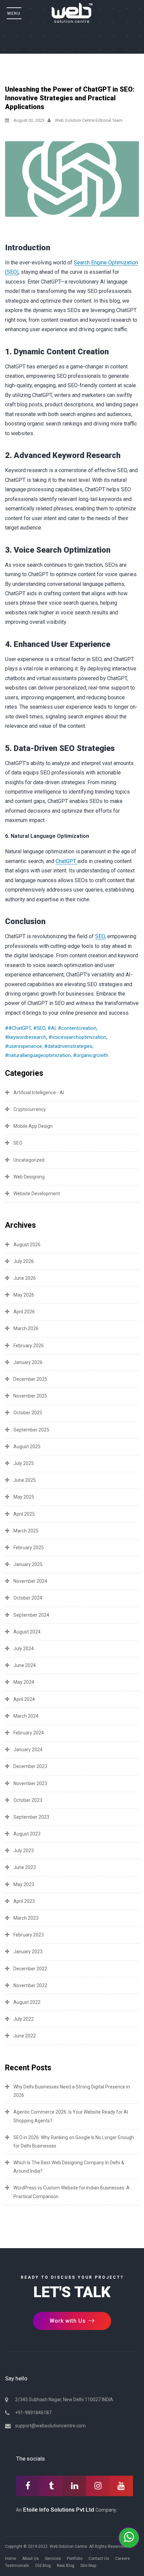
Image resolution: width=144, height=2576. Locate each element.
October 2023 (28, 1800)
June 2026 (25, 1278)
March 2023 (26, 1918)
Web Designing (29, 1177)
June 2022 (25, 2036)
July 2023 (24, 1851)
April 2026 (24, 1312)
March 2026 (26, 1328)
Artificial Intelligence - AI (39, 1093)
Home (11, 2559)
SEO (100, 936)
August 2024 (27, 1632)
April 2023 (24, 1901)
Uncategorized (29, 1160)
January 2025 (28, 1564)
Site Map (88, 2566)
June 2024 (25, 1665)
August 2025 (27, 1447)
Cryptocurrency (30, 1109)
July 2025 (24, 1463)
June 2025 (25, 1480)
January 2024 (28, 1750)
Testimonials (17, 2566)
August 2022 (27, 2002)
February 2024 (29, 1733)
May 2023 (24, 1884)
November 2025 (30, 1396)
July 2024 (24, 1649)
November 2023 (30, 1783)
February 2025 (29, 1548)
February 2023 (29, 1935)
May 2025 (24, 1497)
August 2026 (27, 1245)
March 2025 (26, 1531)
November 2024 (30, 1581)
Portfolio (75, 2559)
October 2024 (28, 1598)
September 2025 (31, 1430)
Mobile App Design (33, 1126)
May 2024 (24, 1682)
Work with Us (68, 2321)
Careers (123, 2559)
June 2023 (25, 1867)
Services (53, 2559)
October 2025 (28, 1413)
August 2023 (27, 1834)
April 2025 (24, 1514)
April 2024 (24, 1699)
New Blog (66, 2566)
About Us (30, 2559)
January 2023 (28, 1952)
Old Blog (43, 2566)
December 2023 (30, 1766)
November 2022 (30, 1985)
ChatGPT (66, 861)
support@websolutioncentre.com (50, 2426)
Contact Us (99, 2559)
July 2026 (24, 1261)
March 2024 (26, 1716)
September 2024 (31, 1615)
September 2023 (31, 1817)
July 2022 (24, 2019)
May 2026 (24, 1295)
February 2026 (29, 1346)
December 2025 (30, 1379)
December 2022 (30, 1969)
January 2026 (28, 1362)
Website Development (37, 1194)
